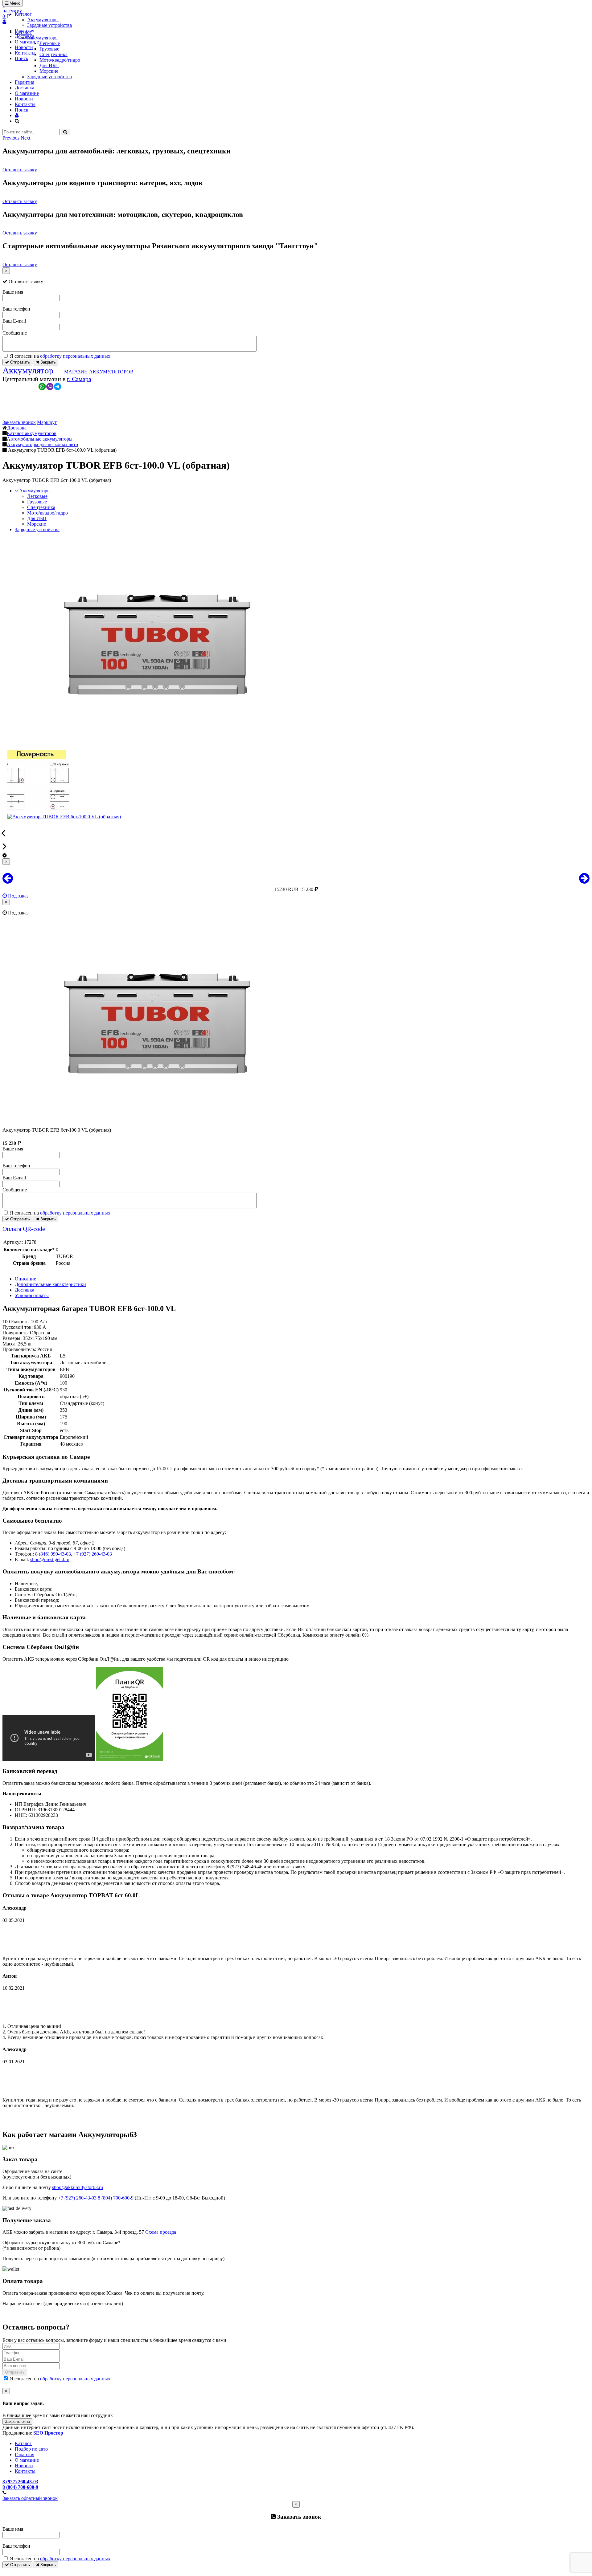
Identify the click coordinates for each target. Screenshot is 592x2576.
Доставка (25, 36)
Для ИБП (49, 65)
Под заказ (18, 896)
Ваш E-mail (14, 321)
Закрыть (47, 362)
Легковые (37, 496)
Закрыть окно (17, 2421)
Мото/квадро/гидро (47, 513)
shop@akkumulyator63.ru (78, 2187)
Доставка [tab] (25, 1290)
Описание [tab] (25, 1279)
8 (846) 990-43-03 (53, 1554)
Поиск (22, 58)
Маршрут (47, 422)
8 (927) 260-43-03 (20, 2482)
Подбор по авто (31, 2449)
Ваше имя (13, 292)
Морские (49, 71)
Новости (24, 47)
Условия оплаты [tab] (32, 1295)
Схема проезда (161, 2232)
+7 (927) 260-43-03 (93, 1554)
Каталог (23, 14)
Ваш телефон (16, 309)
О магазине (27, 42)
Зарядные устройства (49, 25)
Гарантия (25, 31)
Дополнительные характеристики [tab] (50, 1284)
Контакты (25, 53)
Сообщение (15, 333)
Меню (14, 3)
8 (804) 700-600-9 (116, 2198)
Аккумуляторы (43, 20)
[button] (12, 138)
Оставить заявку (20, 170)
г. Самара (79, 379)
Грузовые (37, 502)
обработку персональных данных (75, 356)
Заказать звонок (19, 422)
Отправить (19, 362)
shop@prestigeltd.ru (50, 1559)
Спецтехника (41, 507)
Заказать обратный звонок (30, 2498)
